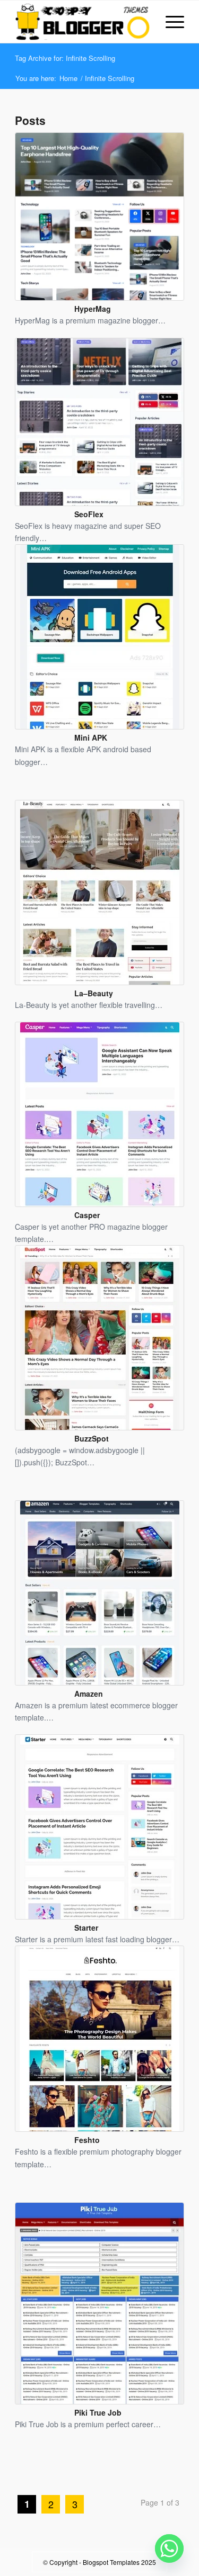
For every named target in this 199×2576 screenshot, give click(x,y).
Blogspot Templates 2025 (119, 2562)
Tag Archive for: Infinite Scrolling (65, 58)
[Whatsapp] (169, 2548)
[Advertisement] (107, 2475)
